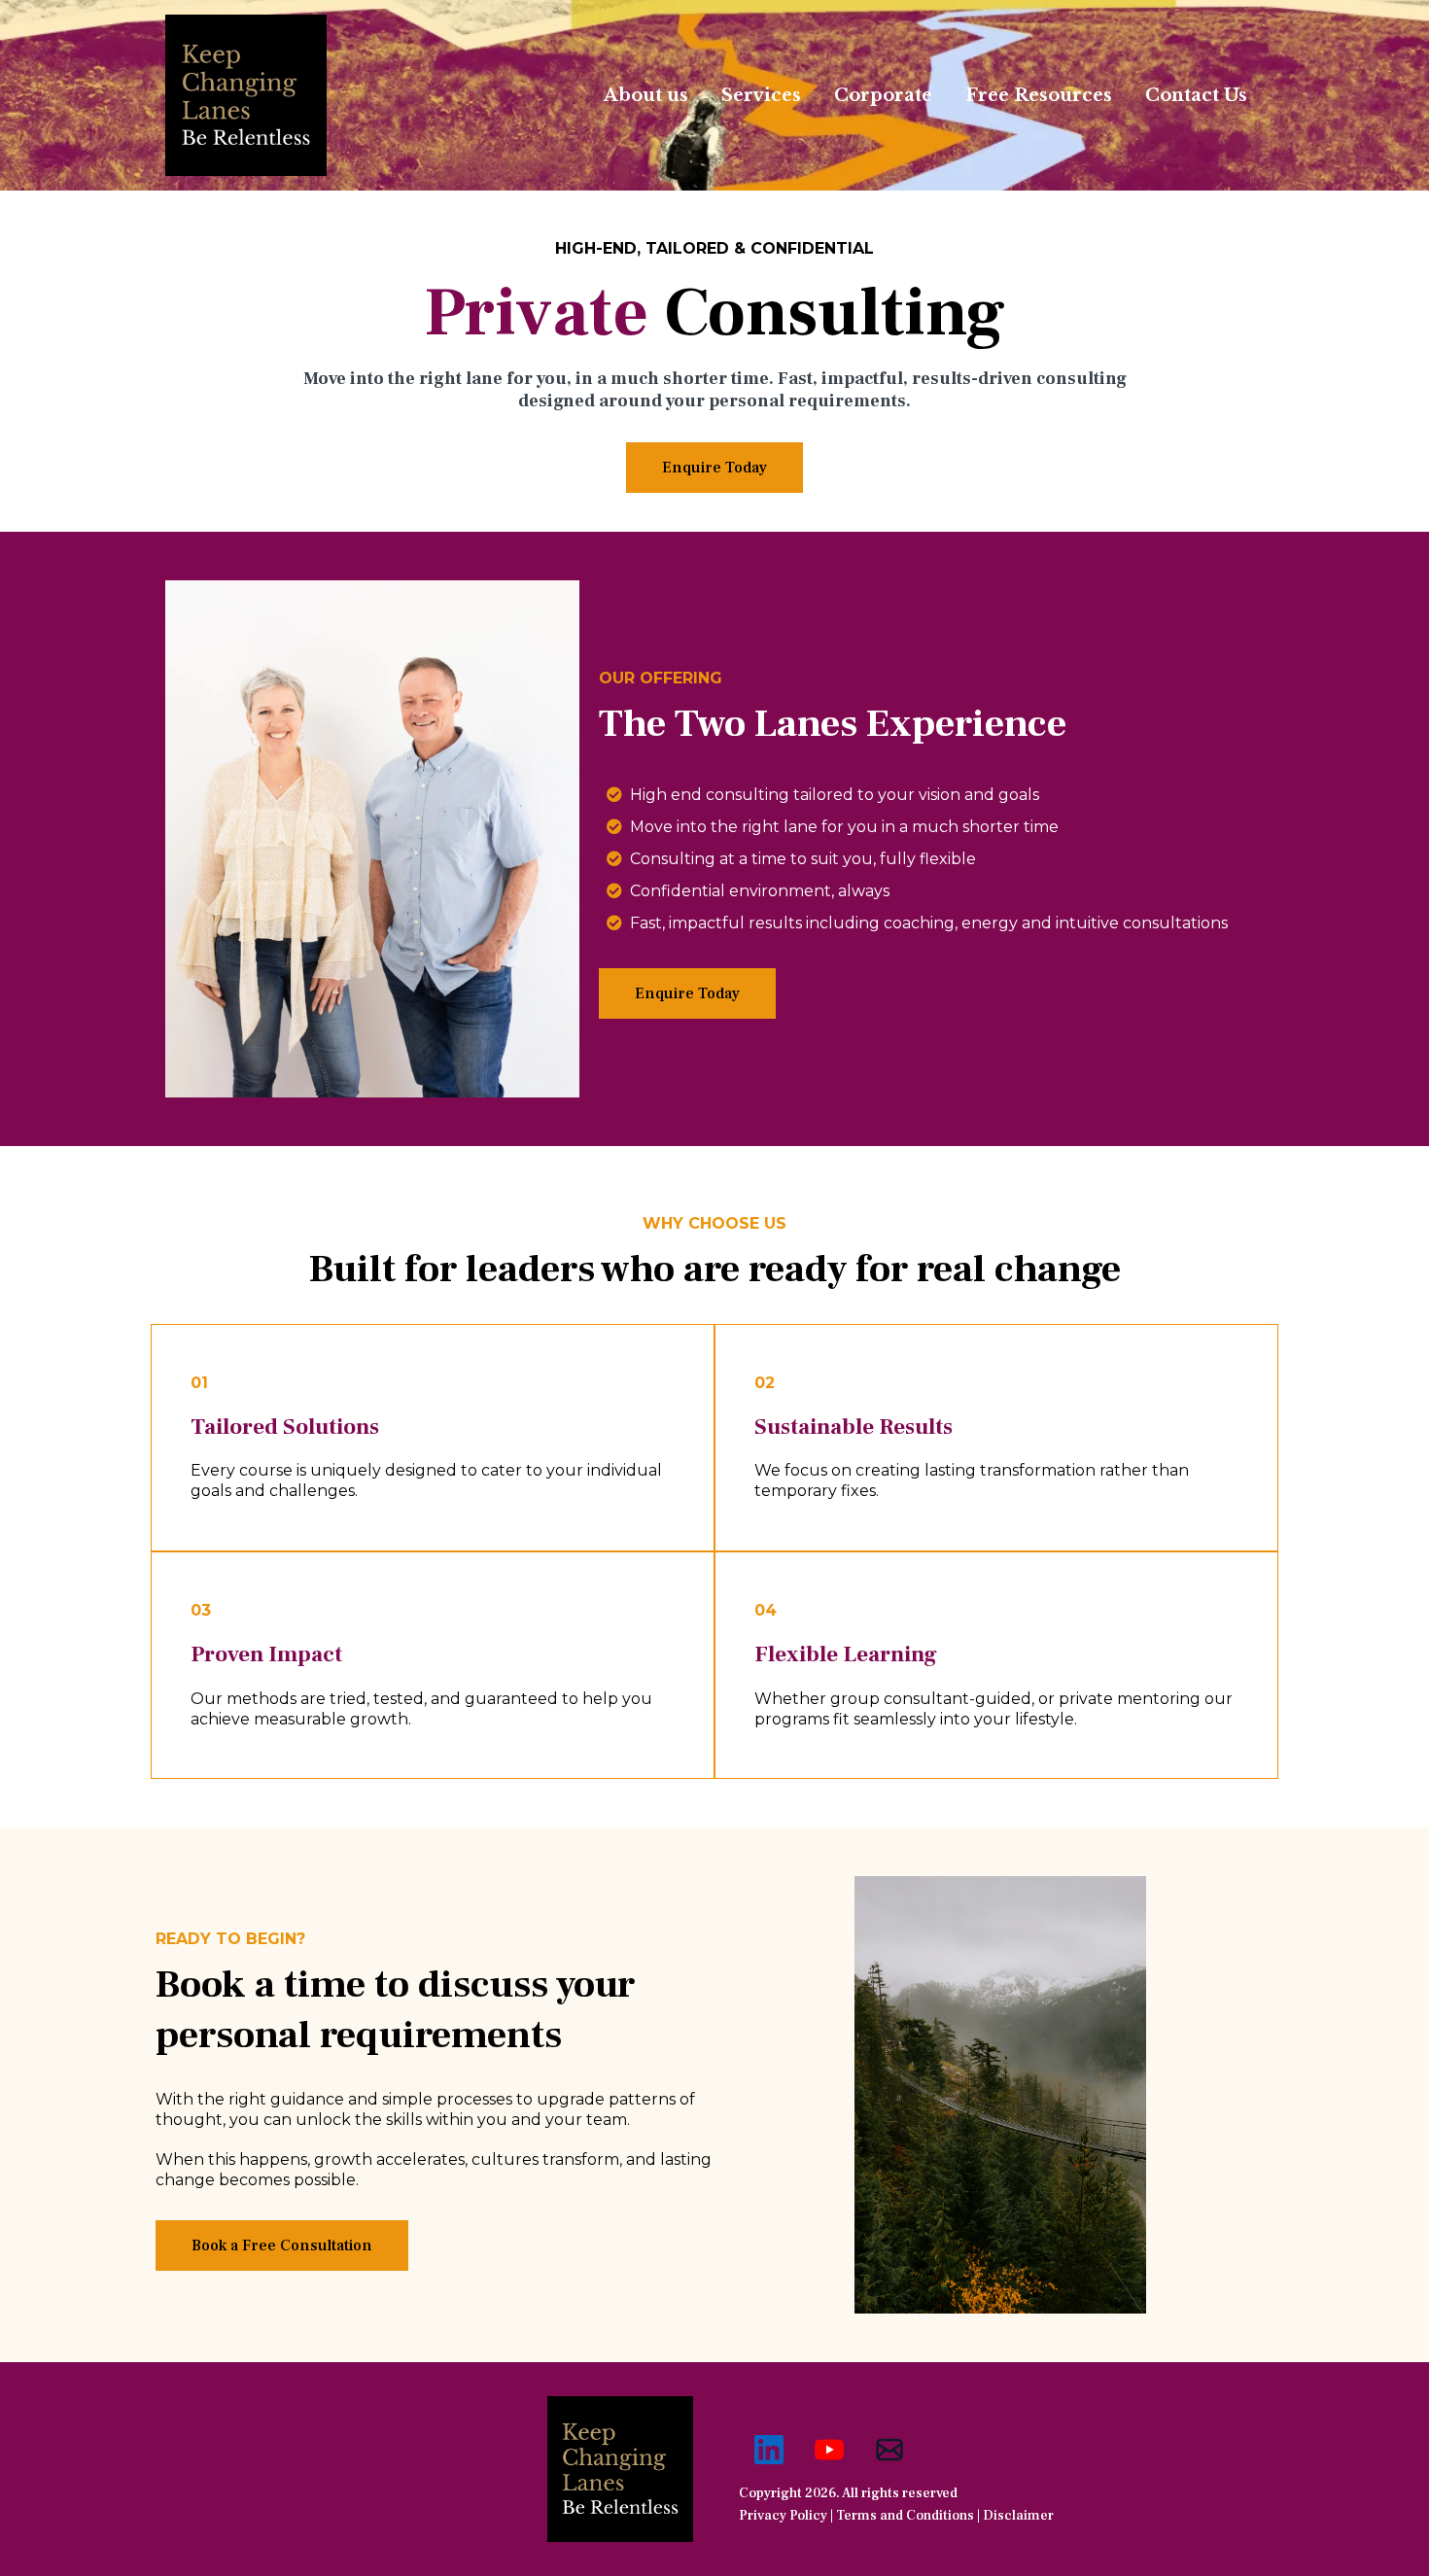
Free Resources (1039, 95)
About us (646, 95)
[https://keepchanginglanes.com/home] (246, 95)
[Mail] (889, 2450)
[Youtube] (829, 2450)
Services (761, 95)
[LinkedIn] (769, 2450)
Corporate (883, 95)
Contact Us (1196, 95)
